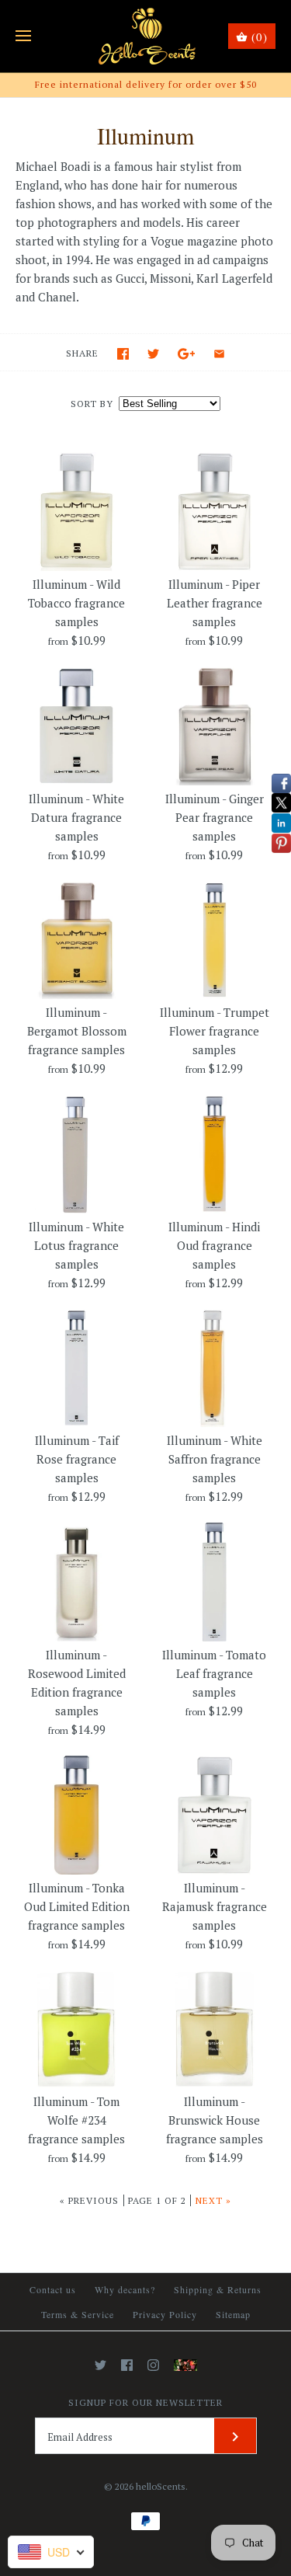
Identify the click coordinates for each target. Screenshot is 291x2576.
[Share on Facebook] (123, 354)
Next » (213, 2200)
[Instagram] (153, 2365)
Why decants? (125, 2289)
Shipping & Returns (218, 2289)
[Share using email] (219, 354)
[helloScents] (145, 36)
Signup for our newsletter (145, 2402)
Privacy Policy (165, 2314)
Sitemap (233, 2314)
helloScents (161, 2486)
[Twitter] (100, 2365)
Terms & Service (78, 2314)
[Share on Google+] (187, 354)
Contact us (53, 2289)
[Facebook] (127, 2365)
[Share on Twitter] (153, 354)
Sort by (92, 404)
